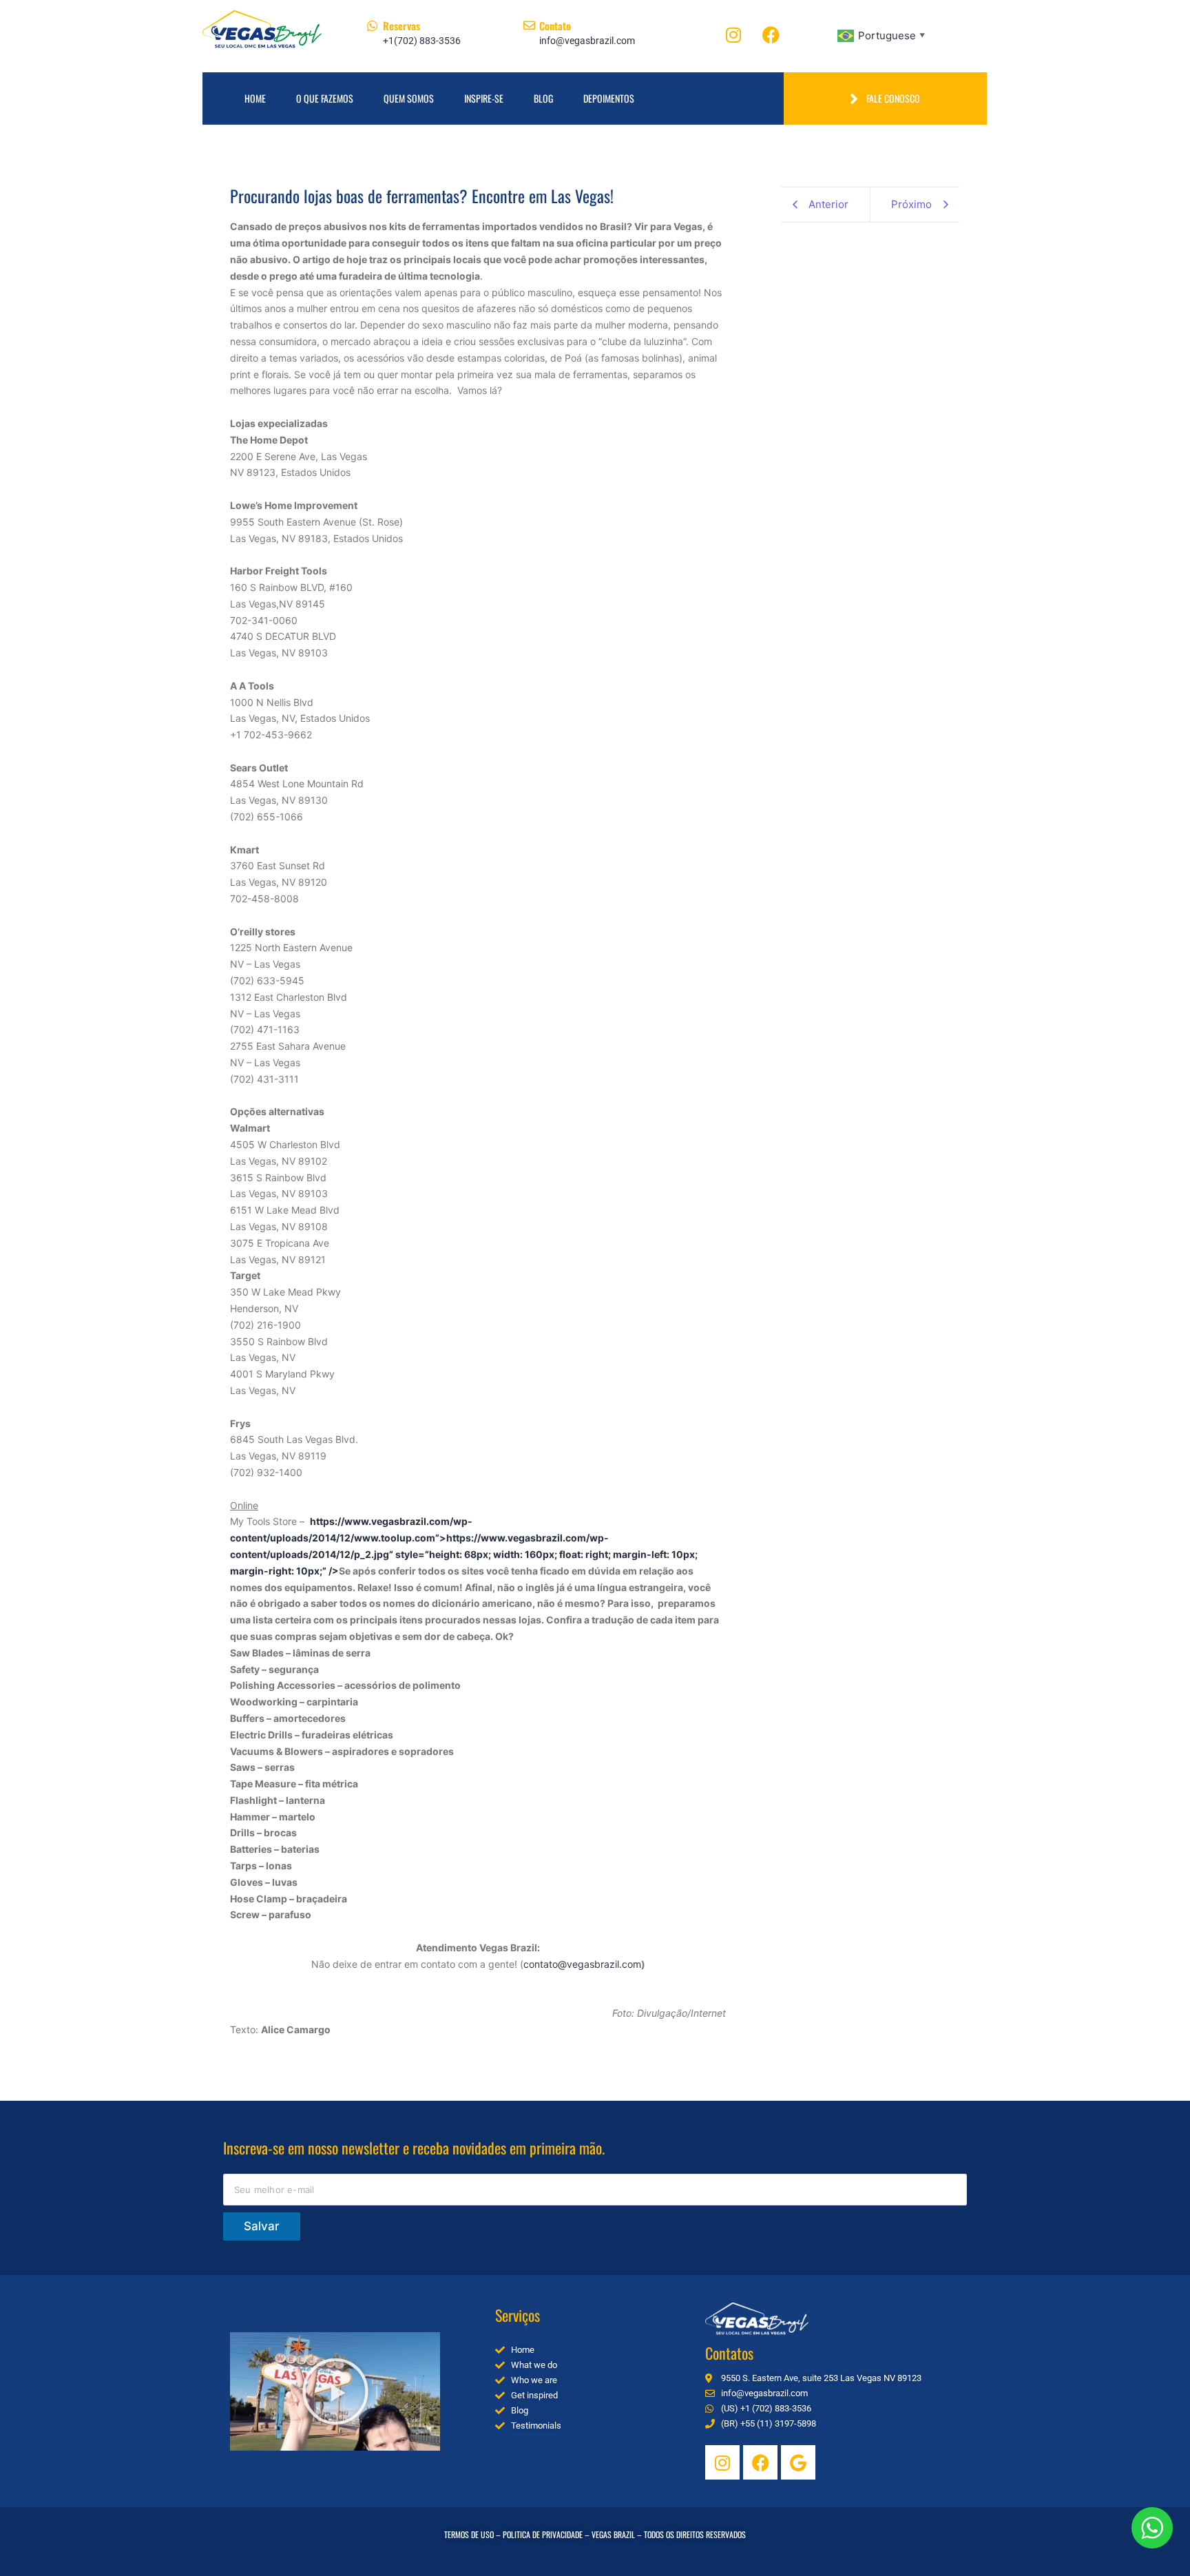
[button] (335, 2391)
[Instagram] (733, 34)
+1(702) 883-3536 (422, 41)
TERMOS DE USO (469, 2534)
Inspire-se (484, 98)
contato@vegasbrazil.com (582, 1964)
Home (255, 98)
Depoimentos (609, 98)
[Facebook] (771, 34)
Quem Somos (409, 98)
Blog (543, 98)
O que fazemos (325, 98)
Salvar (262, 2226)
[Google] (798, 2462)
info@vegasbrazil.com (587, 41)
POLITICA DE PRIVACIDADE (543, 2534)
